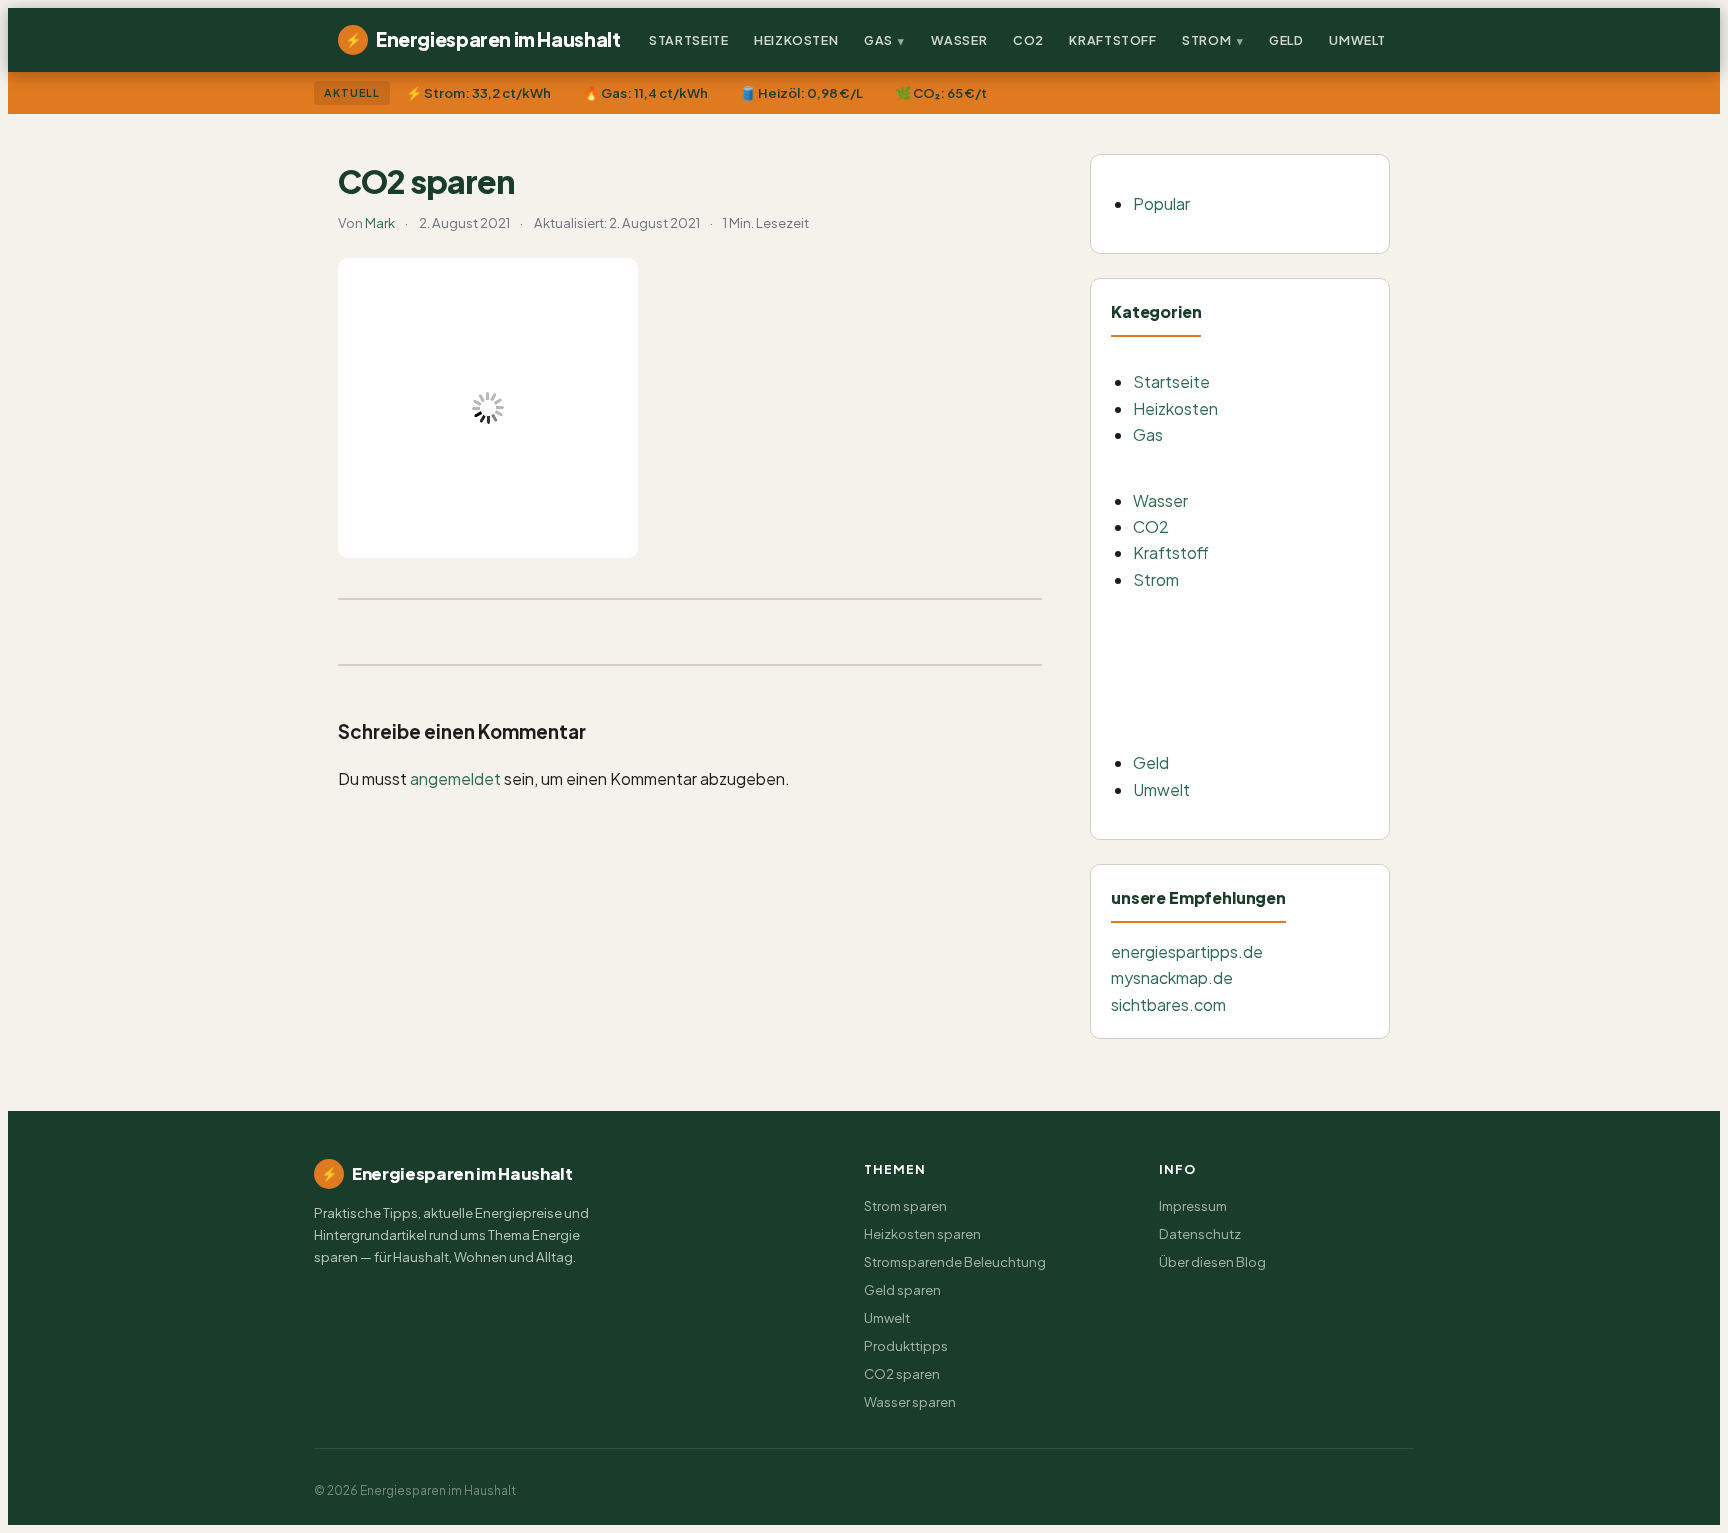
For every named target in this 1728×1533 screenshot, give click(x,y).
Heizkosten (796, 40)
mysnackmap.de (1172, 977)
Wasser (959, 40)
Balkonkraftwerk (1225, 612)
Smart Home (1211, 691)
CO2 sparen (902, 1373)
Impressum (1193, 1205)
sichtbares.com (1168, 1004)
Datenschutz (1200, 1233)
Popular (1161, 203)
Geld (1286, 40)
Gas (878, 40)
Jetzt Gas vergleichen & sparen (1270, 467)
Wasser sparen (910, 1401)
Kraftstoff (1112, 40)
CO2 (1028, 40)
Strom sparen (905, 1205)
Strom (1206, 40)
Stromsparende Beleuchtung (1265, 651)
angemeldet (455, 778)
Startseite (688, 40)
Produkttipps (906, 1345)
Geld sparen (902, 1289)
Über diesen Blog (1212, 1261)
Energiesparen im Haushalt (482, 39)
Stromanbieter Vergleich (1249, 730)
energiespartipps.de (1187, 951)
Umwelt (1357, 40)
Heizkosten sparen (922, 1233)
